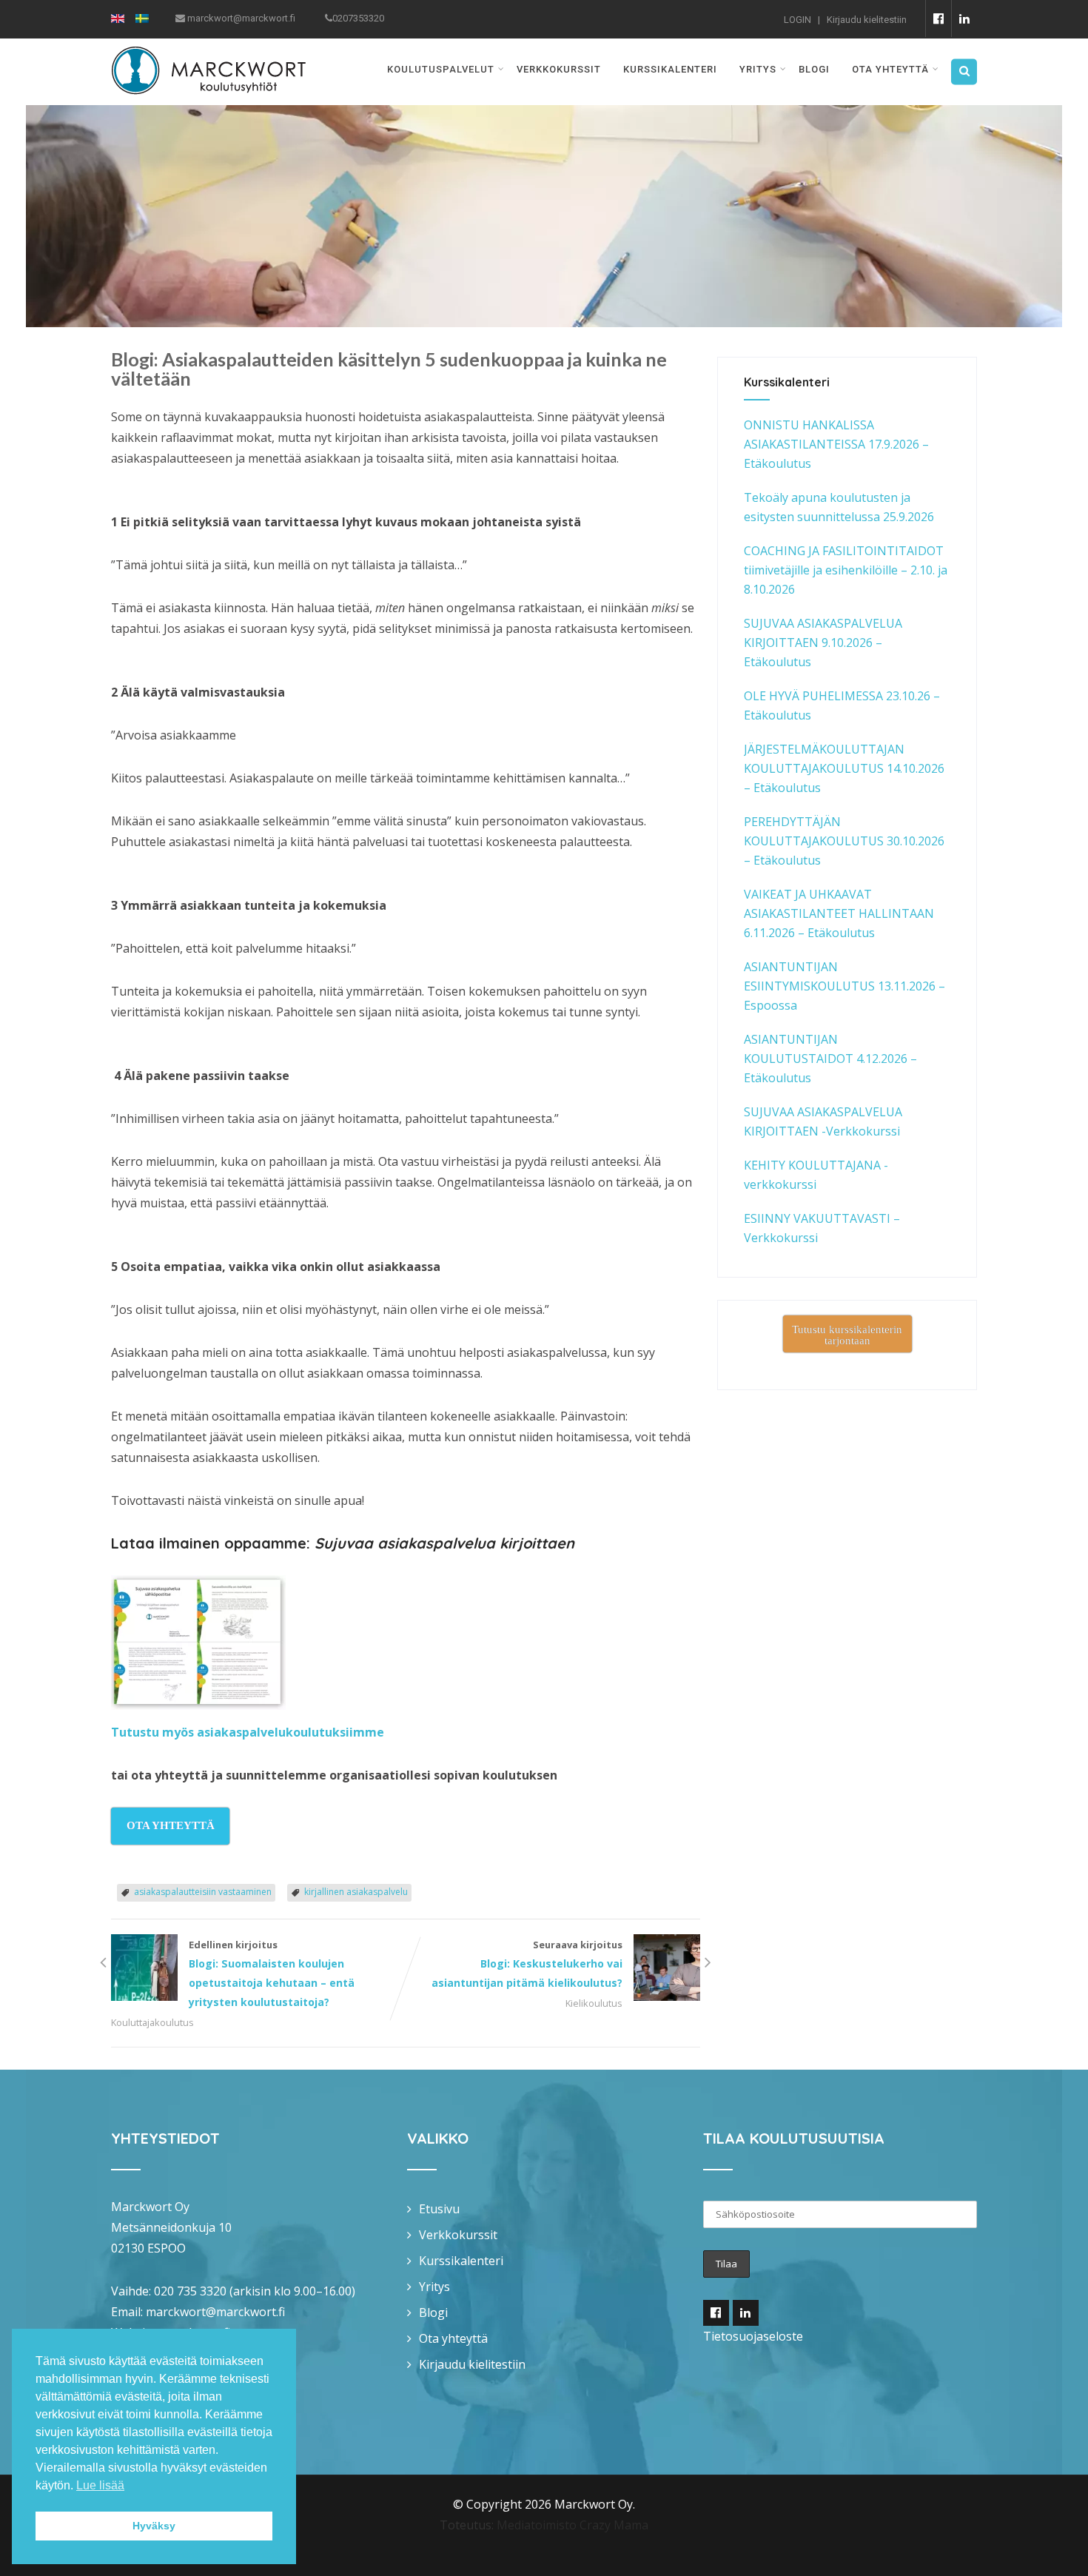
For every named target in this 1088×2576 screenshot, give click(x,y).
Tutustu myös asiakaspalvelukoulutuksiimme (248, 1732)
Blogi (814, 69)
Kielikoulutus (594, 2003)
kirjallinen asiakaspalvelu (356, 1892)
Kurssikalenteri (670, 69)
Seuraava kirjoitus (527, 1964)
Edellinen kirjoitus (272, 1973)
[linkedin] (964, 19)
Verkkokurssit (559, 69)
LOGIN (797, 20)
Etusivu (439, 2209)
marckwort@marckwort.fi (215, 2312)
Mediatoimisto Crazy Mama (572, 2525)
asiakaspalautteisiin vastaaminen (203, 1892)
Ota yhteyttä (890, 69)
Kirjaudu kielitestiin (867, 20)
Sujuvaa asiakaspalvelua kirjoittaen (444, 1543)
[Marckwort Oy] (208, 48)
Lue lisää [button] (100, 2485)
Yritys (758, 69)
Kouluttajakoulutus (152, 2022)
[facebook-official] (938, 19)
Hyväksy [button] (154, 2526)
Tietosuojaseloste (753, 2336)
